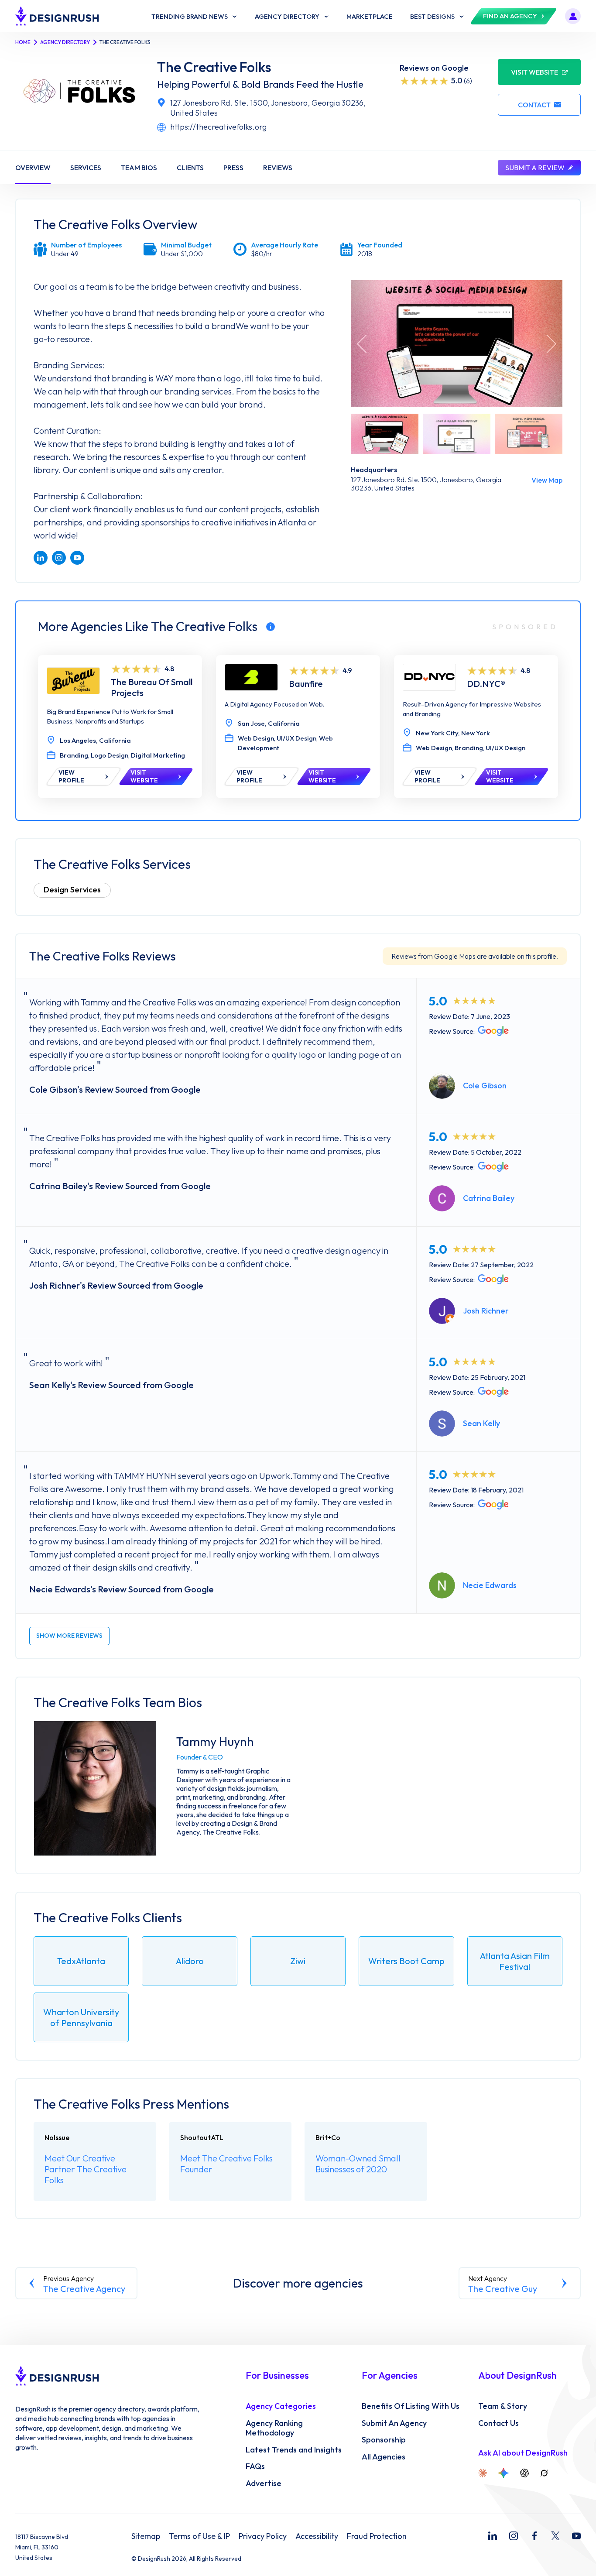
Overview (33, 168)
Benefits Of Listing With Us (411, 2406)
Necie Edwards (490, 1585)
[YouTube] (576, 2536)
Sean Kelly (481, 1423)
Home (23, 42)
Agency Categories (281, 2406)
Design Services (72, 890)
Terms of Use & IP (199, 2536)
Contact (534, 105)
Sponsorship (384, 2440)
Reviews (278, 168)
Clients (190, 168)
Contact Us (498, 2423)
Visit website (534, 72)
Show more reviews (69, 1636)
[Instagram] (514, 2536)
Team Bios (139, 168)
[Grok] (544, 2473)
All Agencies (384, 2457)
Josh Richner (486, 1311)
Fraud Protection (377, 2536)
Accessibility (317, 2536)
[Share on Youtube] (77, 558)
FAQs (255, 2466)
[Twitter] (555, 2536)
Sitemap (146, 2536)
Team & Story (503, 2406)
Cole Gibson (485, 1086)
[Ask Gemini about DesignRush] (504, 2473)
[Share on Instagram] (59, 558)
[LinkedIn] (493, 2536)
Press (233, 168)
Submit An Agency (394, 2423)
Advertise (264, 2483)
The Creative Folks (214, 67)
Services (86, 168)
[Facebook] (534, 2536)
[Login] (573, 16)
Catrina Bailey (489, 1198)
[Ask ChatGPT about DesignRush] (524, 2473)
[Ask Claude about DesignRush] (483, 2473)
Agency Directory (65, 42)
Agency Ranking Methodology (274, 2428)
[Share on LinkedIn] (41, 558)
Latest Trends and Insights (294, 2450)
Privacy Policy (263, 2536)
